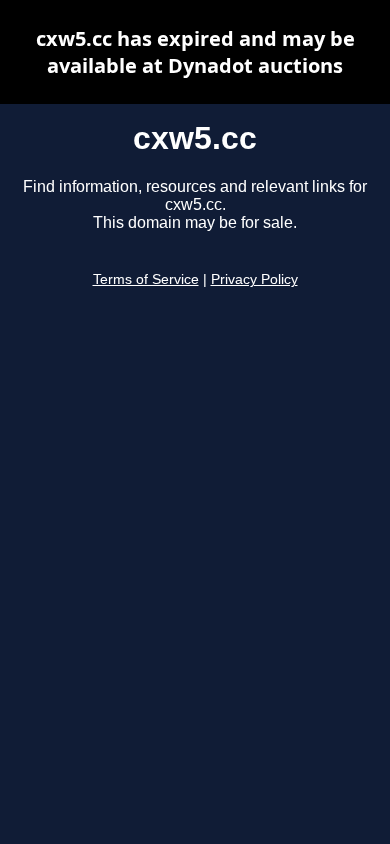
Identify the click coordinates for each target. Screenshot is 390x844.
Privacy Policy (254, 279)
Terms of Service (146, 279)
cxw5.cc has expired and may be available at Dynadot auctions (195, 52)
